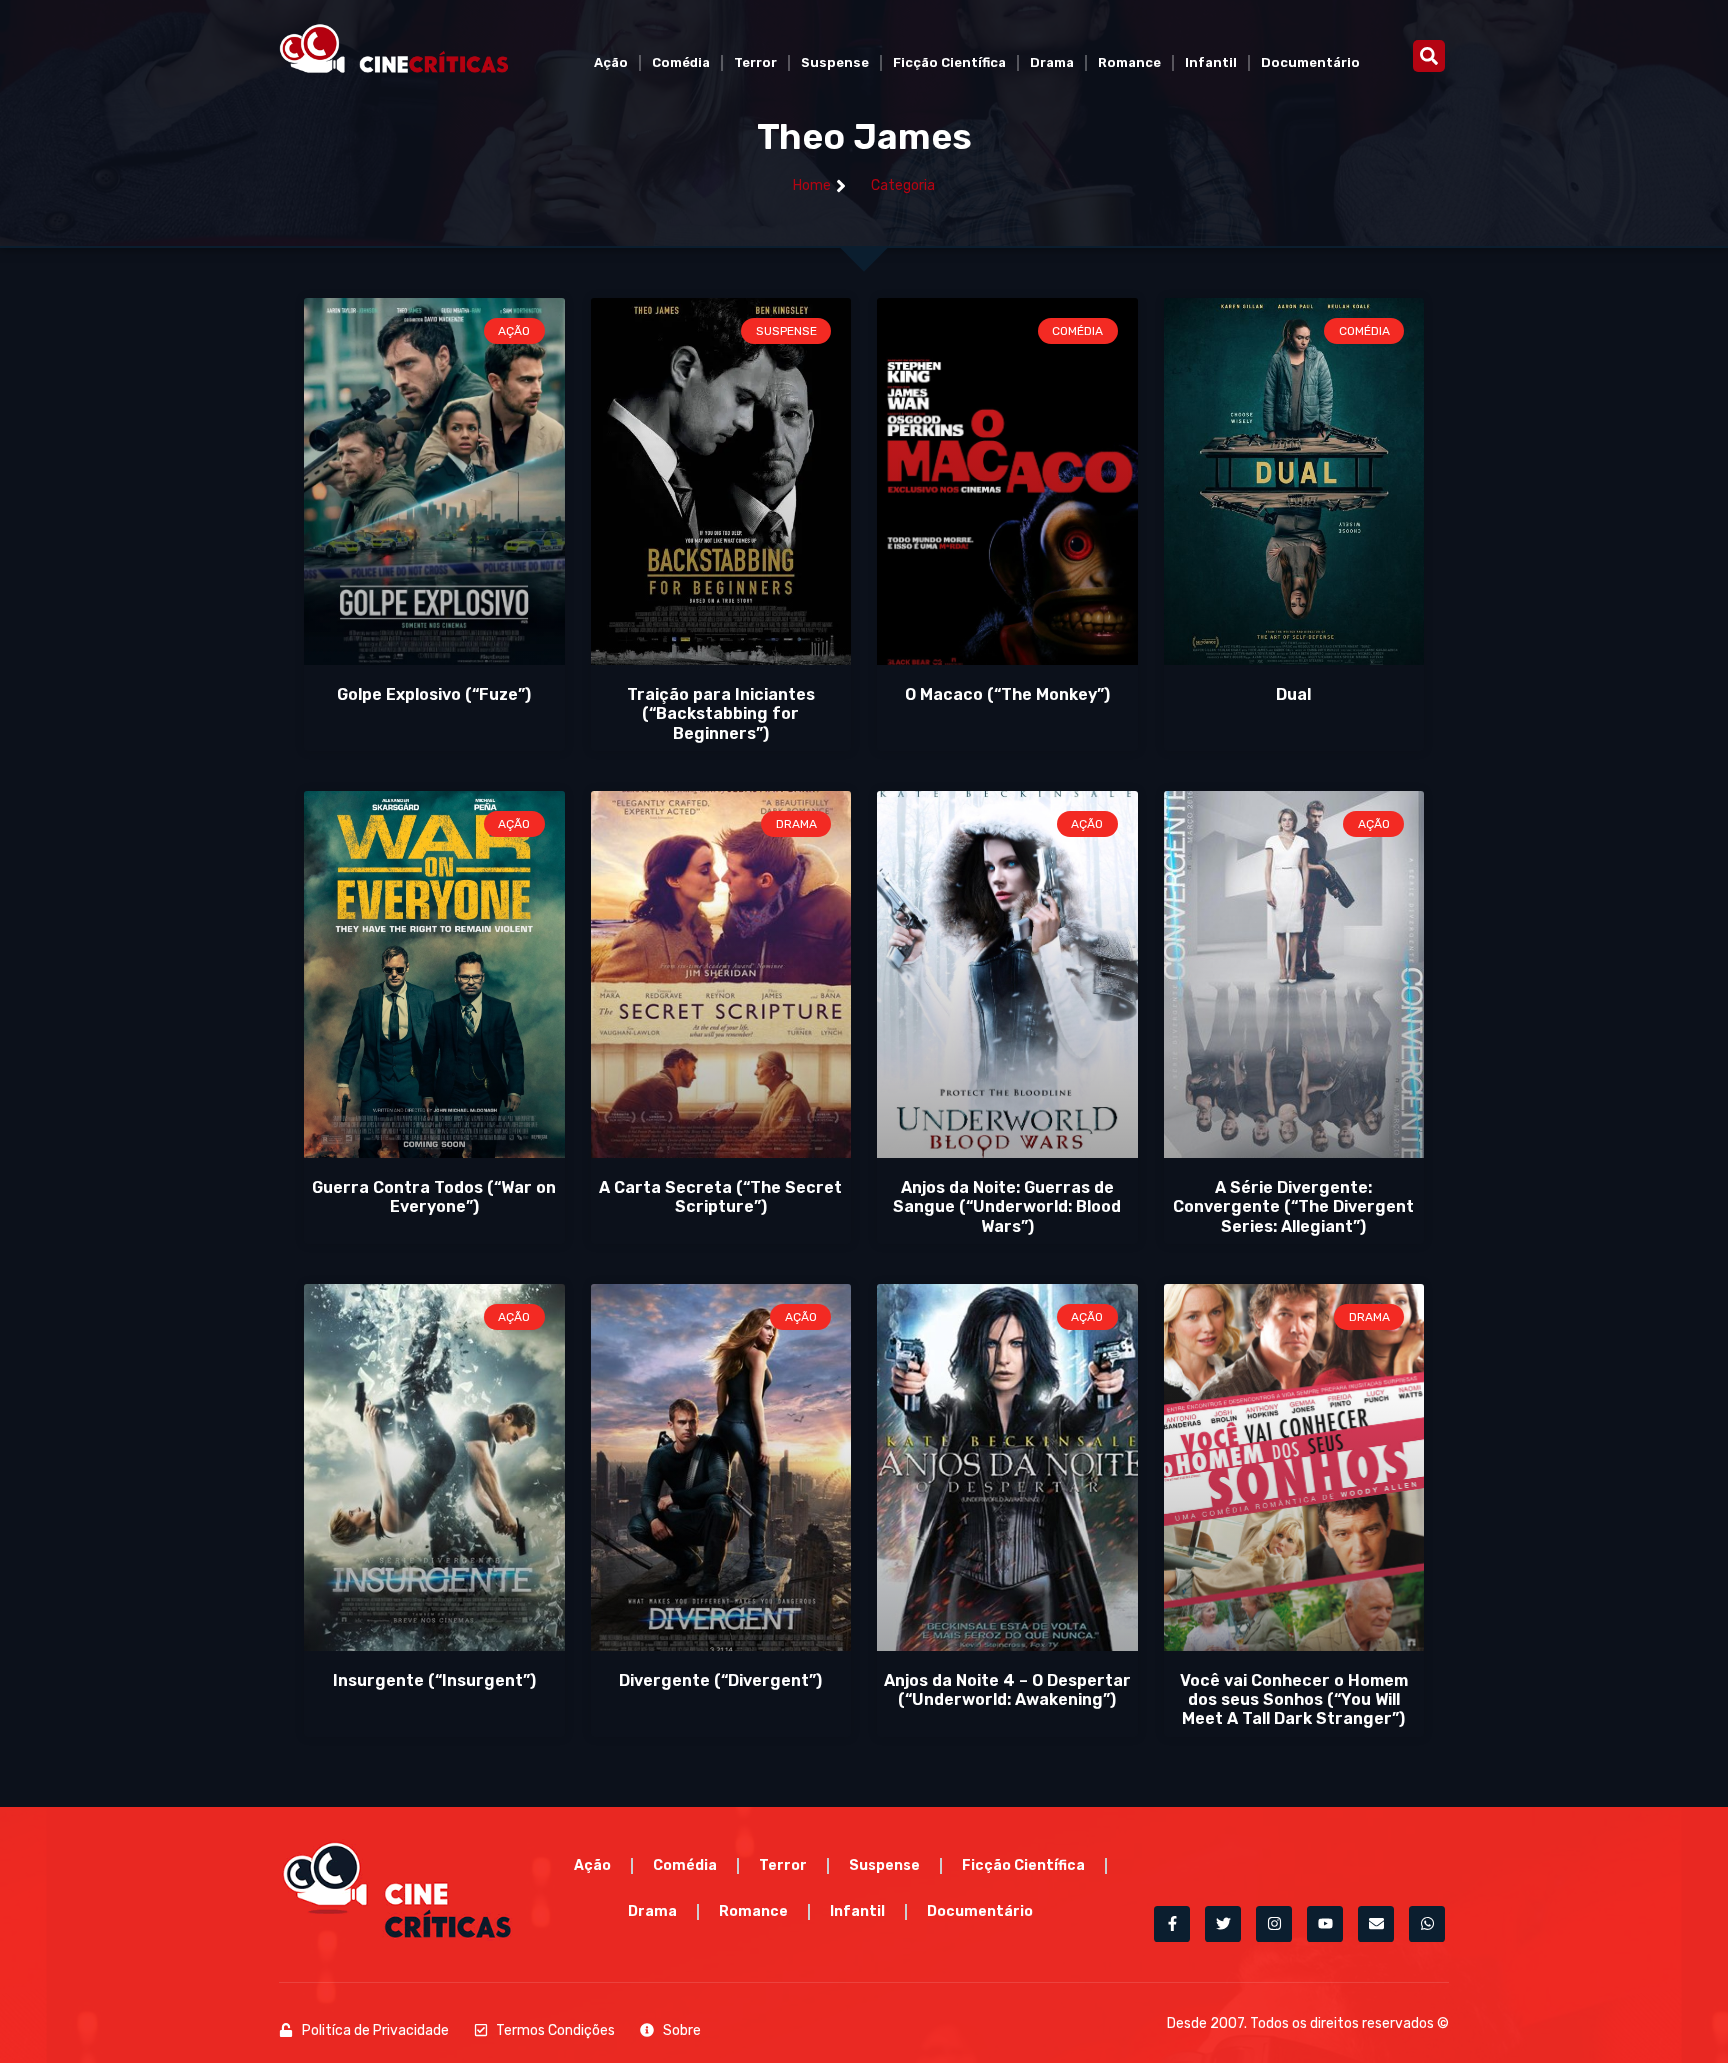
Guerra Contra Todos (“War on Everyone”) (434, 1197)
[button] (1429, 56)
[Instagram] (1274, 1924)
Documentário (1310, 62)
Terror (755, 62)
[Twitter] (1223, 1924)
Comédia (681, 62)
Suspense (835, 62)
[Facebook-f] (1172, 1924)
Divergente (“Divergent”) (720, 1680)
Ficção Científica (949, 62)
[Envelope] (1376, 1924)
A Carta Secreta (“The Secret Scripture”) (720, 1197)
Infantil (1211, 62)
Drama (1052, 62)
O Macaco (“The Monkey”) (1007, 694)
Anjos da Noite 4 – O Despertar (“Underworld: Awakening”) (1007, 1690)
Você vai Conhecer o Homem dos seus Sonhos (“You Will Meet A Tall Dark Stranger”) (1294, 1699)
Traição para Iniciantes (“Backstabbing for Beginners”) (721, 713)
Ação (611, 62)
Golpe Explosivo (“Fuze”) (434, 694)
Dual (1293, 694)
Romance (1129, 62)
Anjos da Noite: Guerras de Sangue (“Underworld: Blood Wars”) (1007, 1206)
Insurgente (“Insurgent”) (434, 1680)
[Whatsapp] (1427, 1924)
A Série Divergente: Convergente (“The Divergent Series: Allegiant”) (1293, 1206)
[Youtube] (1325, 1924)
